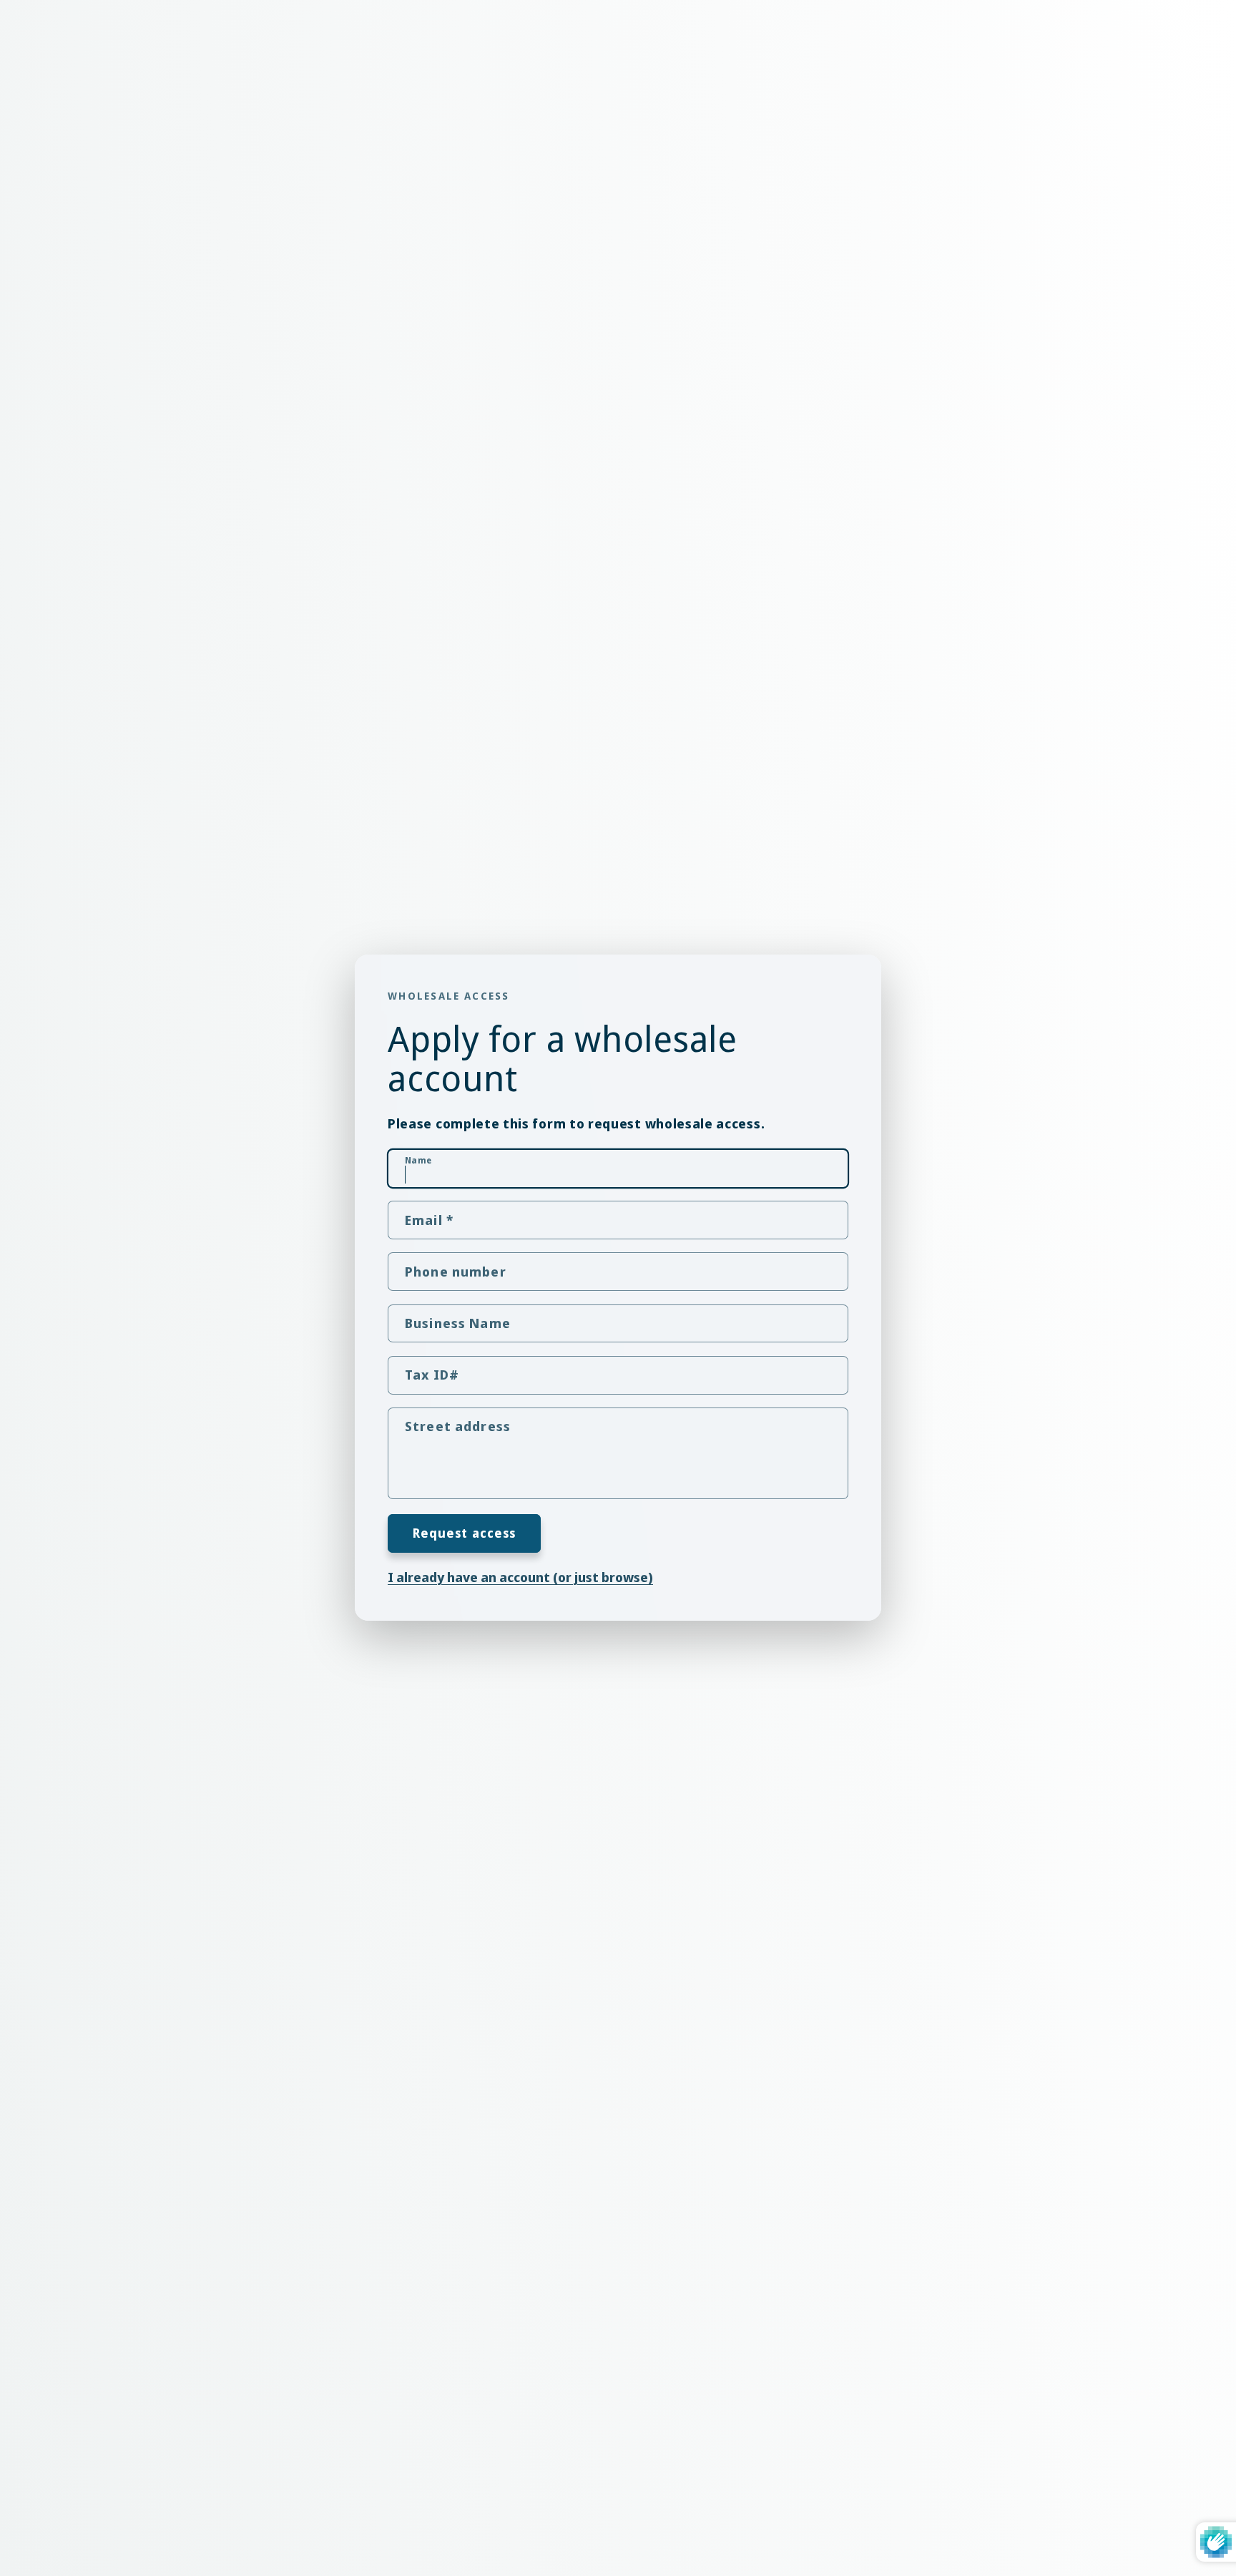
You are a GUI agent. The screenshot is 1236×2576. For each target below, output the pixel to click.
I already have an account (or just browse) (520, 1577)
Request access (465, 1533)
